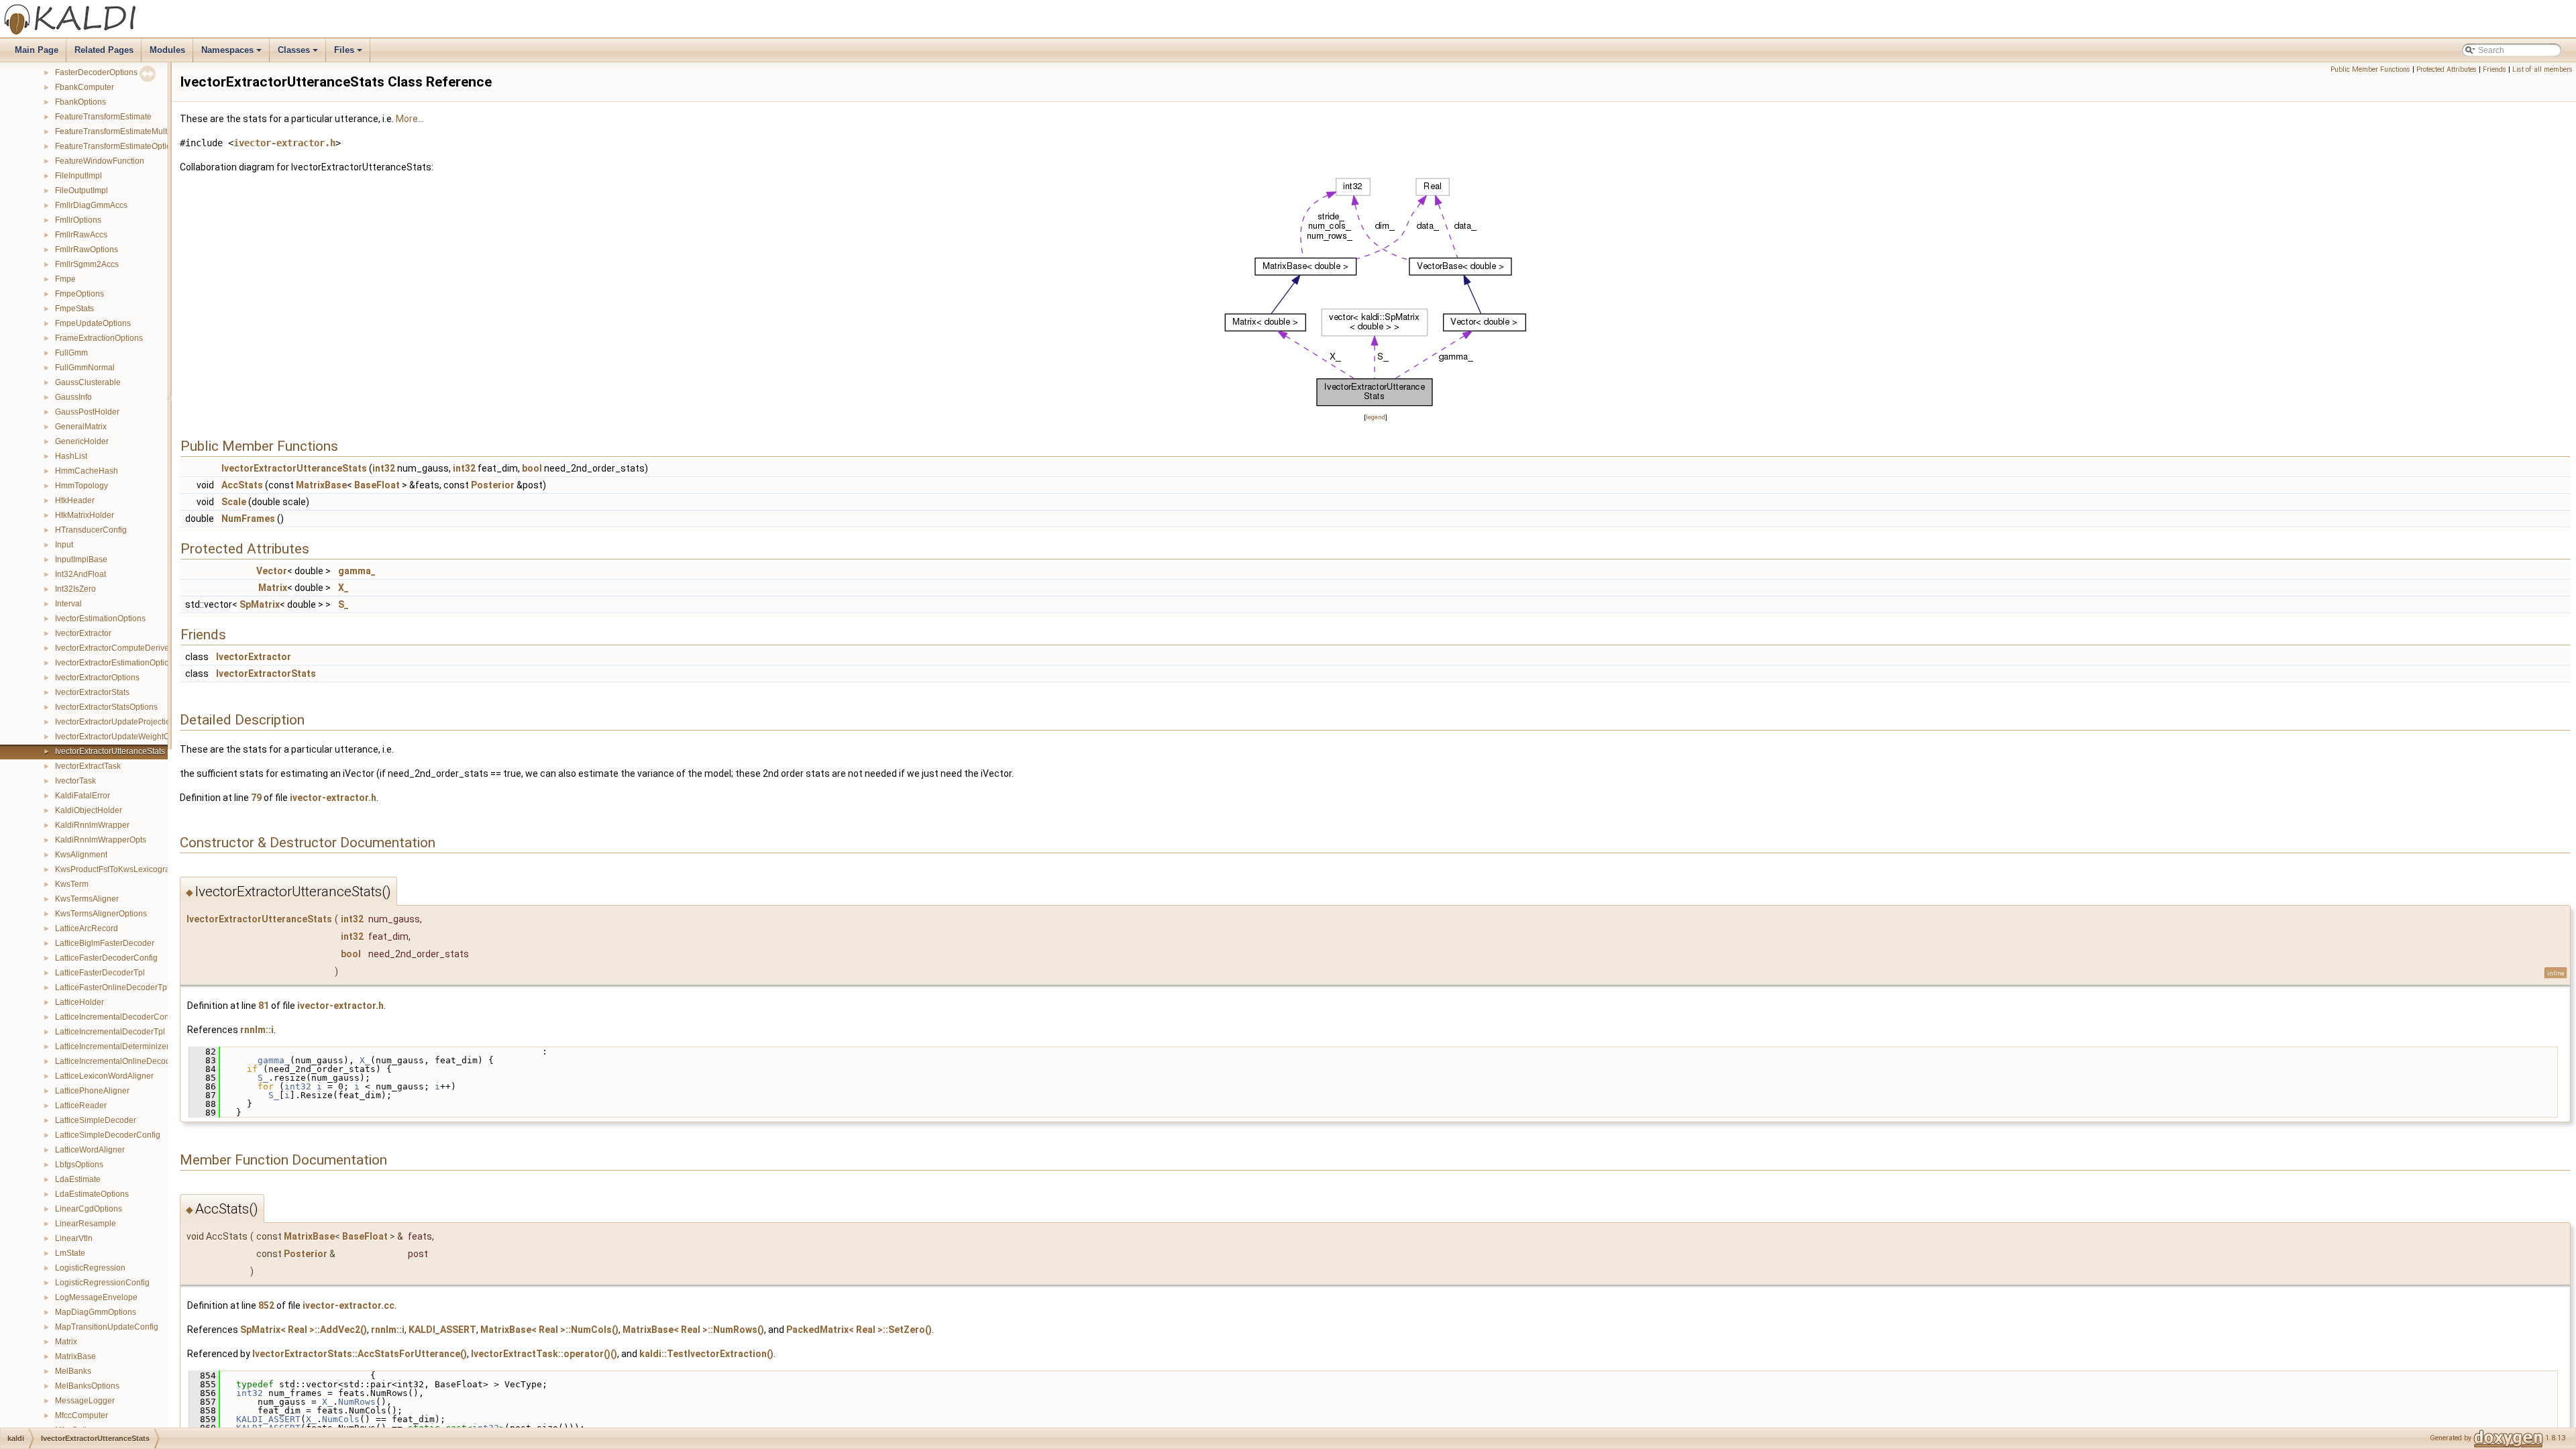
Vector (272, 571)
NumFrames (248, 519)
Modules (167, 50)
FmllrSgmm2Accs (87, 264)
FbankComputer (85, 87)
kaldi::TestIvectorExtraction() (706, 1354)
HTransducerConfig (91, 530)
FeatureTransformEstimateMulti (112, 131)
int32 (384, 468)
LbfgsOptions (79, 1165)
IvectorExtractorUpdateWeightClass (120, 737)
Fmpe (65, 279)
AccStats (242, 485)
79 (256, 798)
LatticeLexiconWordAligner (104, 1076)
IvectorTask (75, 781)
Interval (68, 604)
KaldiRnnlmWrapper (92, 825)
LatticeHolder (79, 1002)
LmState (70, 1253)
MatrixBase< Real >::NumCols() (549, 1330)
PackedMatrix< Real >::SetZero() (859, 1330)
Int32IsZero (75, 589)
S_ (343, 604)
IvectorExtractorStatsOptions (106, 707)
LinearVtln (74, 1238)
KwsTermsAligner (87, 899)
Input (64, 545)
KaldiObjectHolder (89, 810)
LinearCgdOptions (89, 1209)
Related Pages (104, 50)
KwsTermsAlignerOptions (101, 914)
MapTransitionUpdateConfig (107, 1327)
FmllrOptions (78, 220)
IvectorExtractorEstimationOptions (116, 663)
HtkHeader (75, 500)
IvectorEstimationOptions (100, 619)
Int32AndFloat (80, 574)
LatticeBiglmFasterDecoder (105, 943)
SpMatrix (260, 604)
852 (266, 1305)
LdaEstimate (78, 1179)
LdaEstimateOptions (92, 1194)
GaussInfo (73, 397)
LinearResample (86, 1224)
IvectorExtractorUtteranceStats (110, 751)
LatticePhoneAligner (92, 1091)
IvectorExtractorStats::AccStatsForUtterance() (360, 1354)
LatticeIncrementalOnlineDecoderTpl (122, 1061)
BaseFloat (377, 485)
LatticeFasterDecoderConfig (106, 958)
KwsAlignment (81, 855)
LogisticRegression (90, 1268)
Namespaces (232, 54)
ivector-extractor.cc (348, 1305)
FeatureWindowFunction (100, 161)
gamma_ (357, 571)
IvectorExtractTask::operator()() (544, 1354)
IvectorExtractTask (88, 766)
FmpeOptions (79, 294)
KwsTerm (72, 884)
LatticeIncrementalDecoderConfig (116, 1017)
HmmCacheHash (87, 471)
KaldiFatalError (83, 796)
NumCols (341, 1419)
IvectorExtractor (83, 633)
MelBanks (73, 1371)
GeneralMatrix (81, 427)
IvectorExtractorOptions (97, 678)
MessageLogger (85, 1401)
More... (410, 119)
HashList (71, 456)
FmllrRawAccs (81, 235)
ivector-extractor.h (284, 143)
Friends (2494, 69)
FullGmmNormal (85, 368)
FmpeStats (74, 309)
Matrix (66, 1342)
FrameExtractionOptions (99, 338)
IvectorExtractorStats (92, 692)
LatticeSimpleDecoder (96, 1120)
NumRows (357, 1402)
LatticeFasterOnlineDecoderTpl (112, 987)
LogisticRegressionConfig (102, 1283)
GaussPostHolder (87, 412)
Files (349, 54)
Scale (234, 502)
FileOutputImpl (82, 191)
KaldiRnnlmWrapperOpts (101, 840)
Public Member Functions (2370, 69)
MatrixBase (75, 1356)
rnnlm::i (257, 1030)
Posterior (493, 485)
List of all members (2542, 69)
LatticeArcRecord (87, 928)
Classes (299, 54)
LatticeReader (81, 1106)
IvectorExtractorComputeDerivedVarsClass (133, 648)
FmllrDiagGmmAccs (91, 205)
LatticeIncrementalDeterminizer (112, 1046)
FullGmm (71, 353)
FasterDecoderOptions (96, 72)
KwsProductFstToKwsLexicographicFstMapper (140, 869)
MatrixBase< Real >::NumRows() (693, 1330)
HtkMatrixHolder (85, 515)
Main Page (37, 50)
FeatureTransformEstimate (103, 117)
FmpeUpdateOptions (93, 323)
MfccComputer (82, 1415)
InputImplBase (81, 559)
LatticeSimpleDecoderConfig (108, 1135)
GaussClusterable (88, 382)
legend (1376, 417)
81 (264, 1006)
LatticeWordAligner (90, 1150)
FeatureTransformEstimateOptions (117, 146)
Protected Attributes (2447, 69)
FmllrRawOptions (87, 250)
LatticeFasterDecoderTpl (100, 973)
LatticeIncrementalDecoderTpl (110, 1032)
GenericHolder (82, 441)
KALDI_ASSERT (442, 1330)
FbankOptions (80, 102)
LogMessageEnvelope (96, 1297)
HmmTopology (82, 486)
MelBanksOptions (87, 1386)
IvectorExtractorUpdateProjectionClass (125, 722)
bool (532, 468)
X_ (343, 588)
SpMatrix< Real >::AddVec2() (304, 1330)
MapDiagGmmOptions (96, 1312)
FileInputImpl (78, 176)
